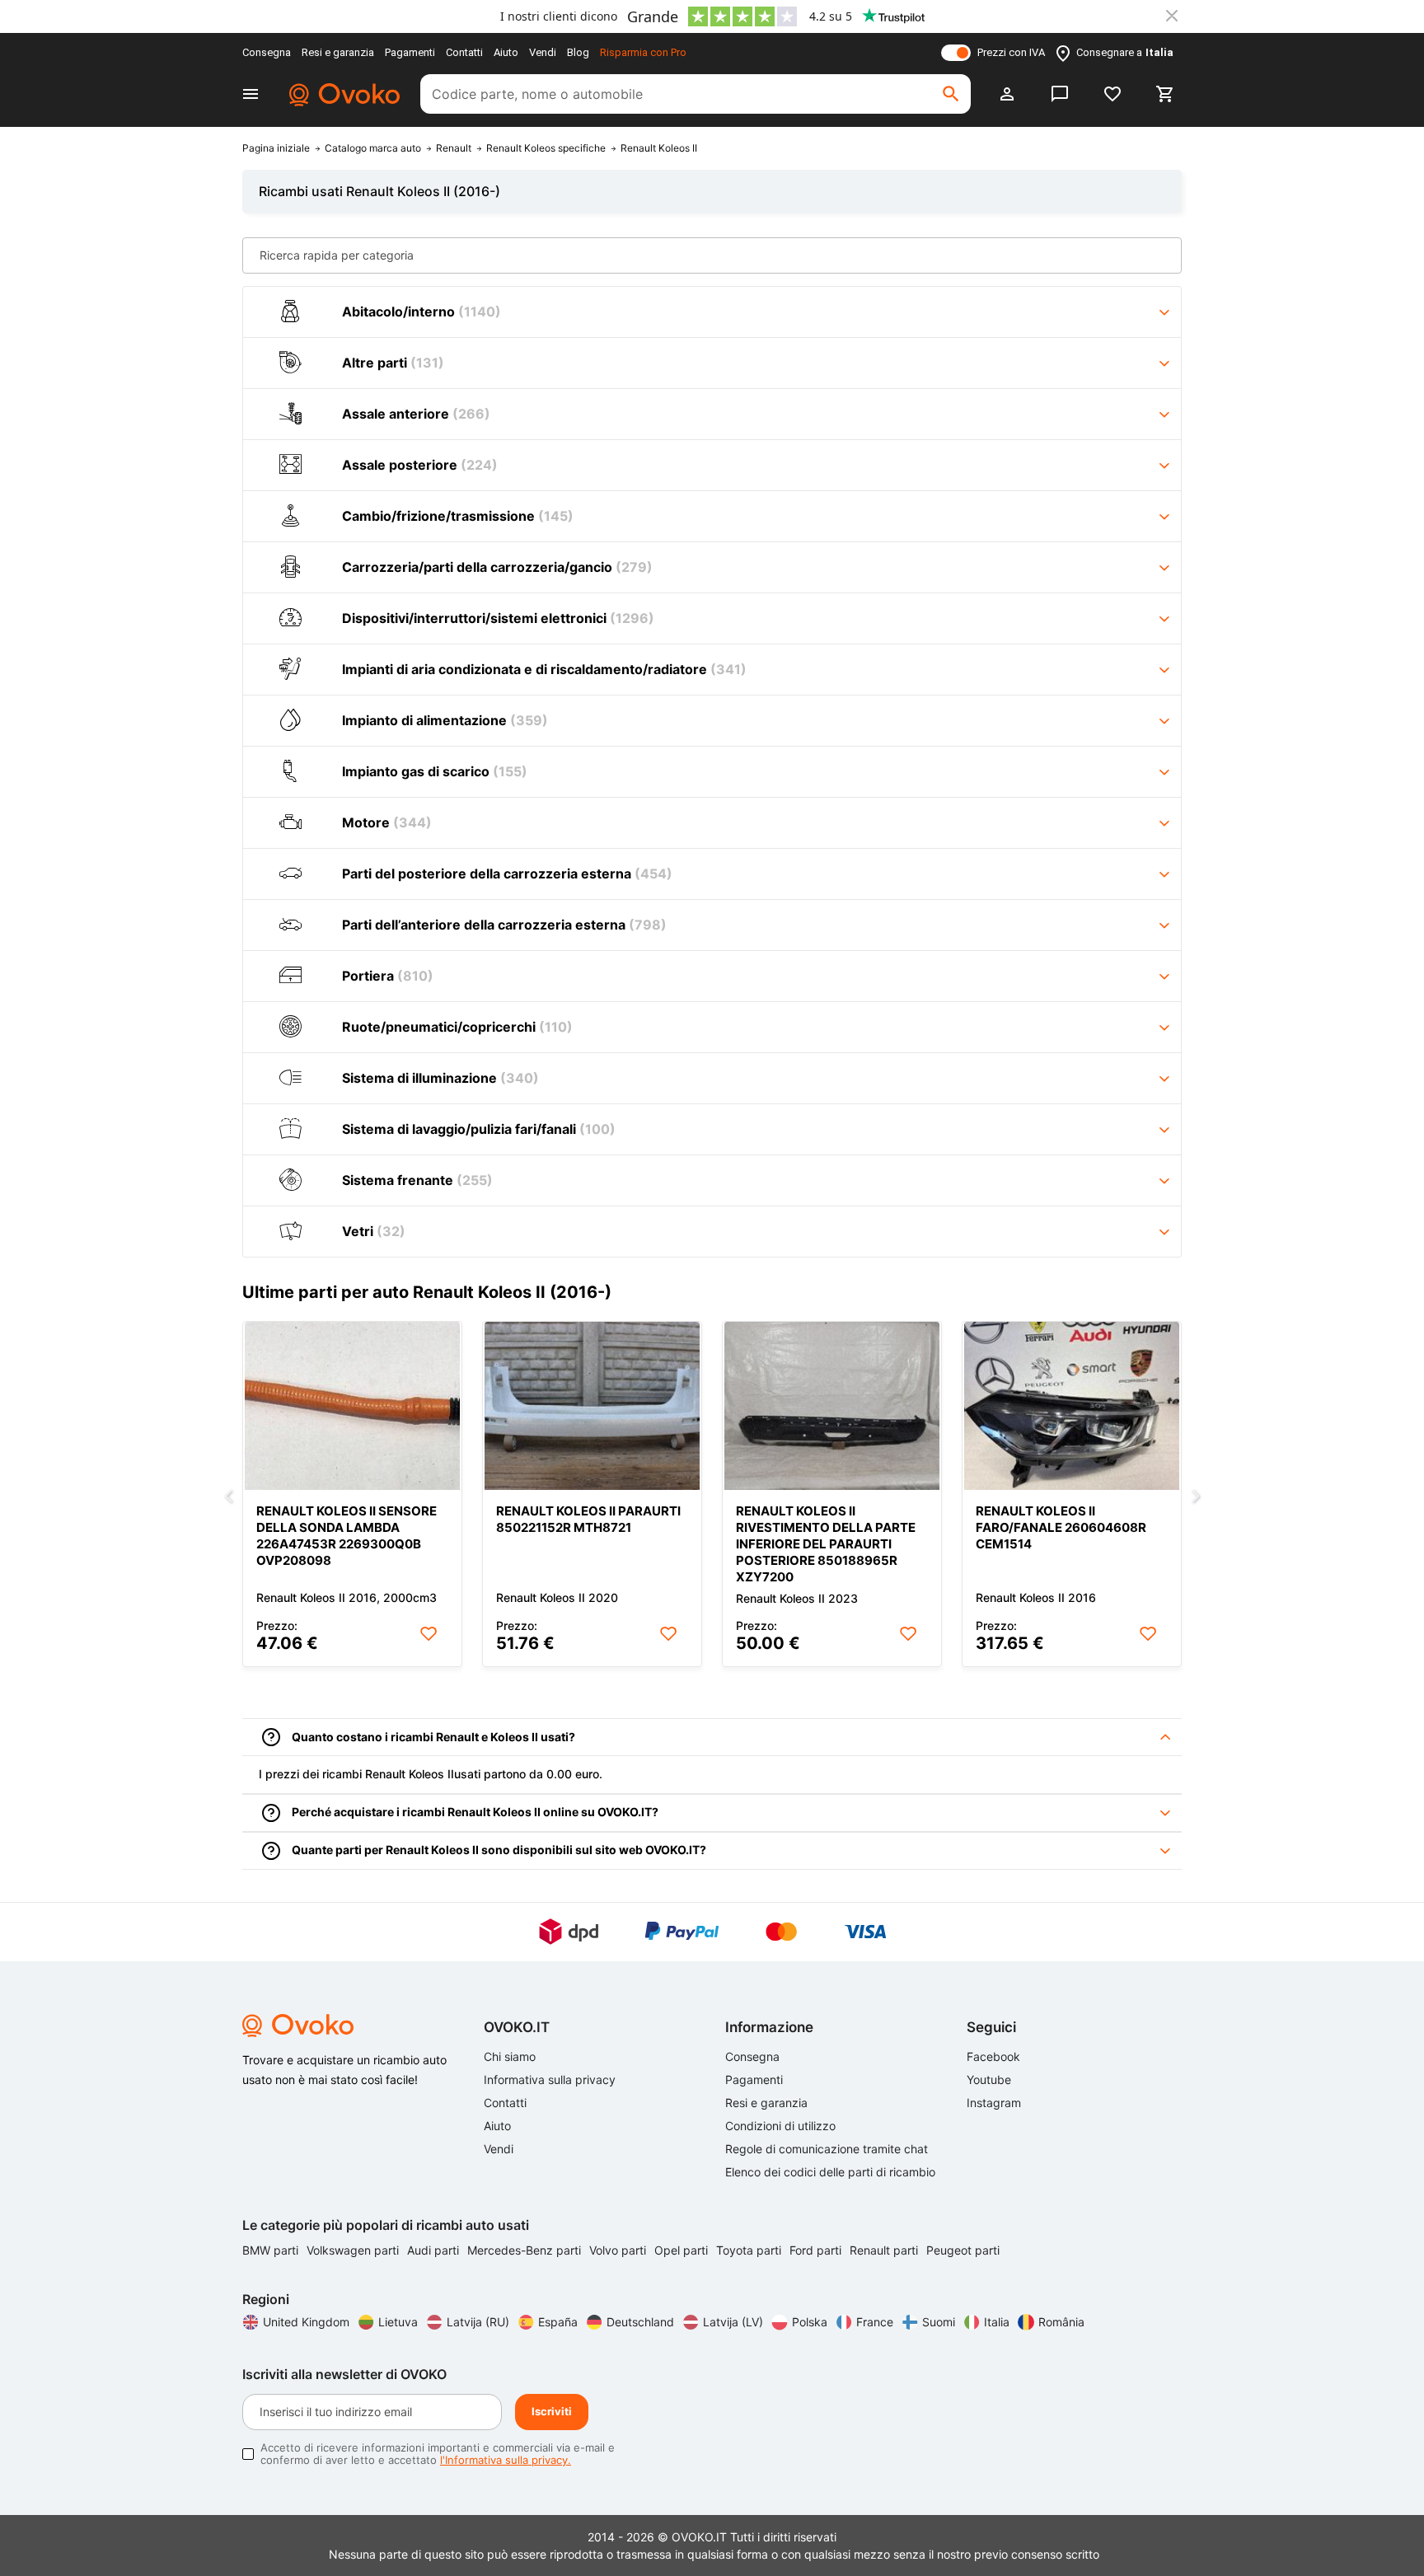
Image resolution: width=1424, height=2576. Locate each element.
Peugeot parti (963, 2250)
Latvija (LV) (733, 2322)
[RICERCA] (951, 94)
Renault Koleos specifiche (546, 148)
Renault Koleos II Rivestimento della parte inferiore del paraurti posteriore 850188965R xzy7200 (826, 1544)
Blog (578, 52)
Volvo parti (619, 2250)
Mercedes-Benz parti (526, 2250)
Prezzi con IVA (1011, 52)
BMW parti (272, 2250)
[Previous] (228, 1497)
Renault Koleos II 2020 (557, 1597)
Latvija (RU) (478, 2322)
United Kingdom (306, 2322)
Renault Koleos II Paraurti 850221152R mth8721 (588, 1519)
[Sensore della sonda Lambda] (352, 1406)
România (1061, 2322)
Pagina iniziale (276, 148)
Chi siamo (510, 2056)
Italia (997, 2322)
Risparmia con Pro (643, 52)
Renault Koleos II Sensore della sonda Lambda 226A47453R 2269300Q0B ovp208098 (347, 1536)
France (875, 2322)
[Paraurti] (592, 1406)
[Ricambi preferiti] (1112, 94)
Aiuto (506, 52)
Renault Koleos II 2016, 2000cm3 (347, 1597)
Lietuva (398, 2322)
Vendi (543, 52)
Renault (454, 148)
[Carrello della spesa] (1165, 94)
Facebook (993, 2056)
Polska (810, 2322)
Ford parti (817, 2250)
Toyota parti (750, 2250)
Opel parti (683, 2250)
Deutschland (640, 2322)
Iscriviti (552, 2411)
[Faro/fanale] (1072, 1406)
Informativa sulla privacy (550, 2080)
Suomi (939, 2322)
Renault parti (885, 2250)
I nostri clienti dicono (559, 16)
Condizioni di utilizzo (780, 2126)
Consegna (267, 52)
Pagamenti (410, 52)
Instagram (994, 2103)
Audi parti (435, 2250)
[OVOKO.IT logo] (342, 94)
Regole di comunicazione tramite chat (827, 2149)
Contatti (464, 52)
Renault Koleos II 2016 (1036, 1597)
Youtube (989, 2080)
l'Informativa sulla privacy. (506, 2460)
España (558, 2322)
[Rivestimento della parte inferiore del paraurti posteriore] (832, 1406)
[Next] (1196, 1497)
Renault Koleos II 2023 (797, 1598)
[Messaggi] (1060, 94)
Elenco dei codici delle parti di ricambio (830, 2172)
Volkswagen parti (354, 2250)
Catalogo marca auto (373, 148)
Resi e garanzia (338, 52)
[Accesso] (1007, 94)
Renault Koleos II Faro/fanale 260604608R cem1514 (1061, 1527)
